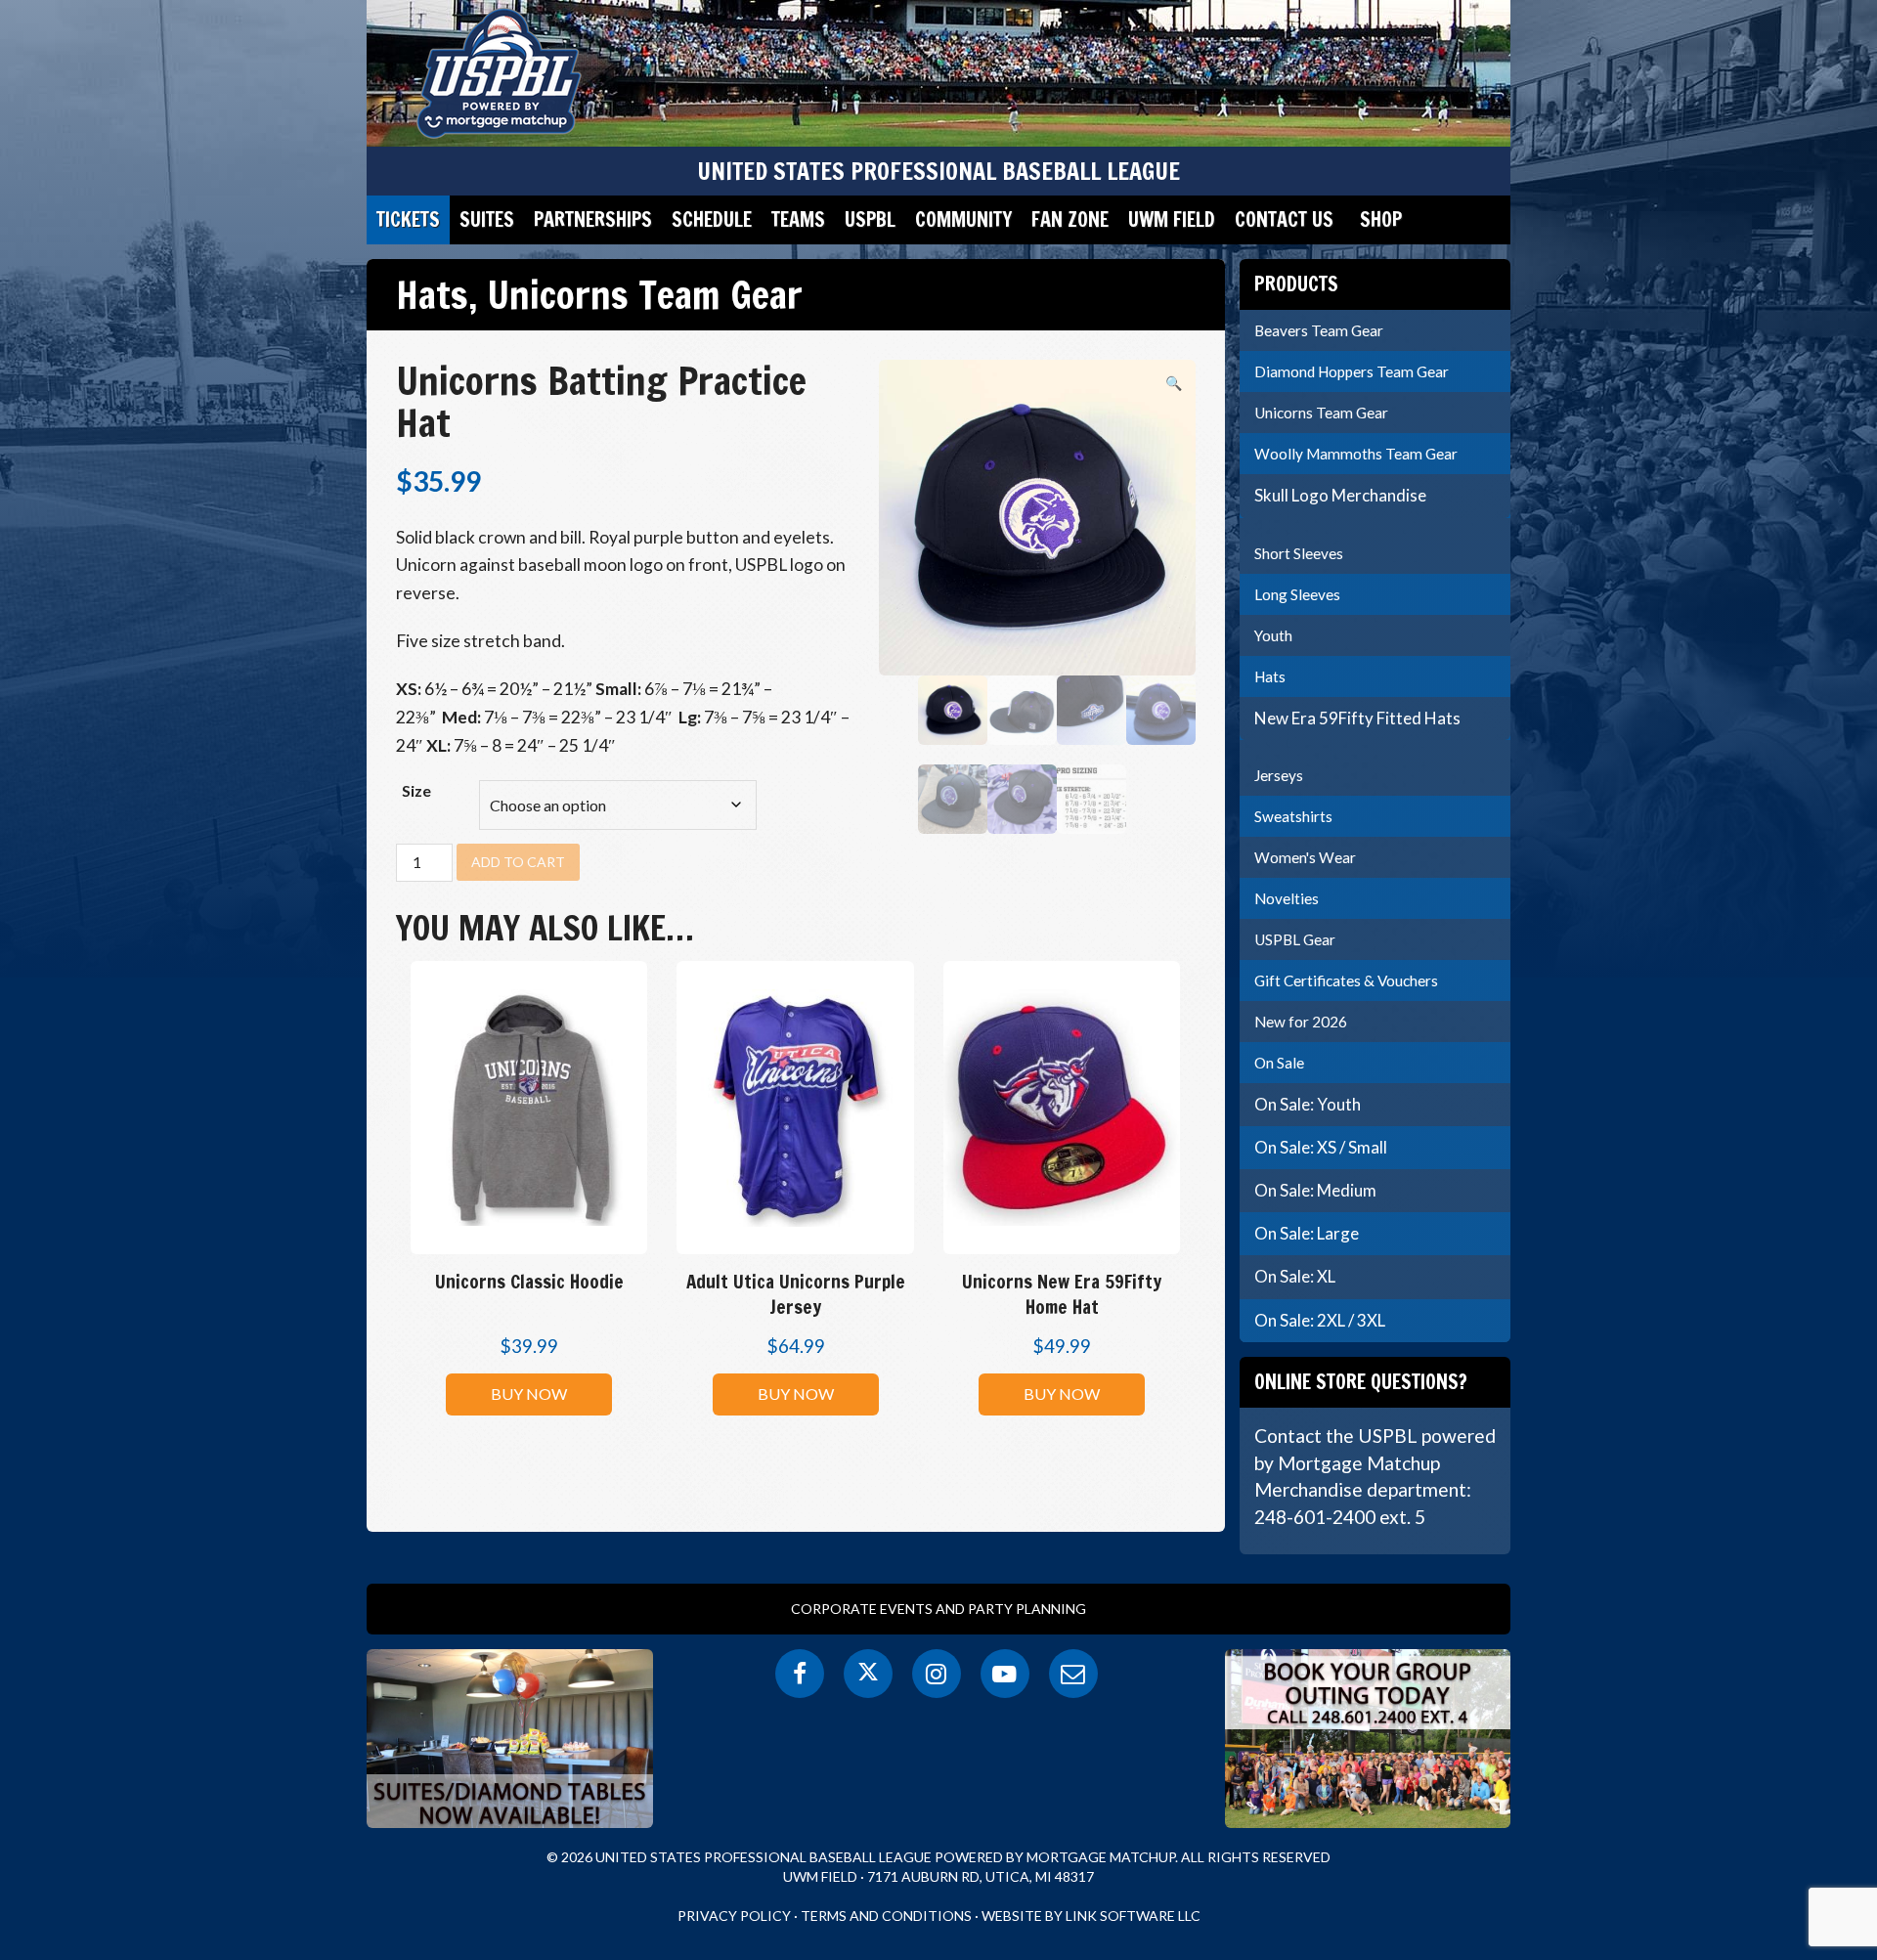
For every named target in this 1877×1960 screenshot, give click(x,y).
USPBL (870, 219)
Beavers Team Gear (1319, 330)
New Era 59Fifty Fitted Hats (1357, 718)
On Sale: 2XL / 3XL (1320, 1320)
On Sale (1279, 1063)
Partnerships (593, 219)
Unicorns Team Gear (645, 294)
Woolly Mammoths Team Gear (1356, 454)
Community (963, 219)
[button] (1174, 383)
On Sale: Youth (1308, 1104)
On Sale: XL (1295, 1276)
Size (416, 790)
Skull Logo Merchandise (1340, 495)
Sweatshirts (1293, 816)
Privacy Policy (734, 1916)
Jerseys (1279, 775)
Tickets (408, 219)
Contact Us (1284, 219)
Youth (1273, 635)
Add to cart (518, 862)
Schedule (712, 219)
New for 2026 (1301, 1022)
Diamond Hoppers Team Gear (1352, 371)
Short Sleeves (1299, 553)
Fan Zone (1070, 219)
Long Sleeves (1297, 594)
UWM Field (1172, 219)
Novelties (1287, 898)
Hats (432, 294)
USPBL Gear (1295, 939)
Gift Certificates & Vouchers (1346, 980)
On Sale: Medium (1315, 1190)
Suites (487, 219)
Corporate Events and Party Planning (938, 1609)
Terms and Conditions (886, 1916)
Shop (1381, 219)
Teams (798, 219)
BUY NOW (529, 1394)
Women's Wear (1305, 857)
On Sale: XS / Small (1321, 1147)
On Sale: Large (1307, 1233)
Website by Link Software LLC (1091, 1916)
